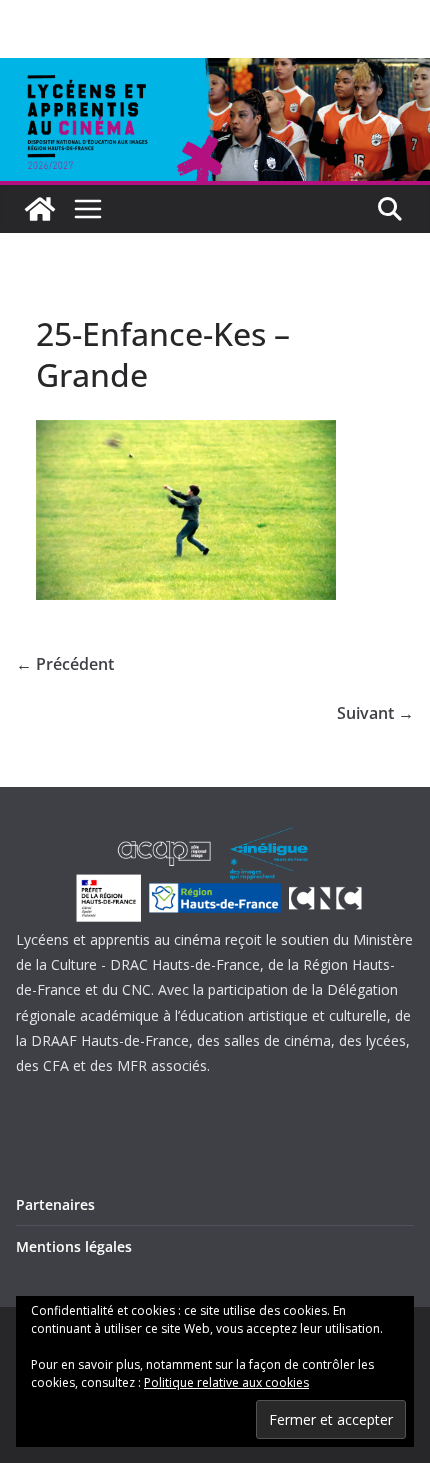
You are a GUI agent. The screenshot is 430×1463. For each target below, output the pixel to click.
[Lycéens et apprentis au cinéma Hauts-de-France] (40, 209)
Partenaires (55, 1204)
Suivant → (375, 713)
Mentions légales (74, 1246)
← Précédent (65, 664)
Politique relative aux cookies (226, 1382)
